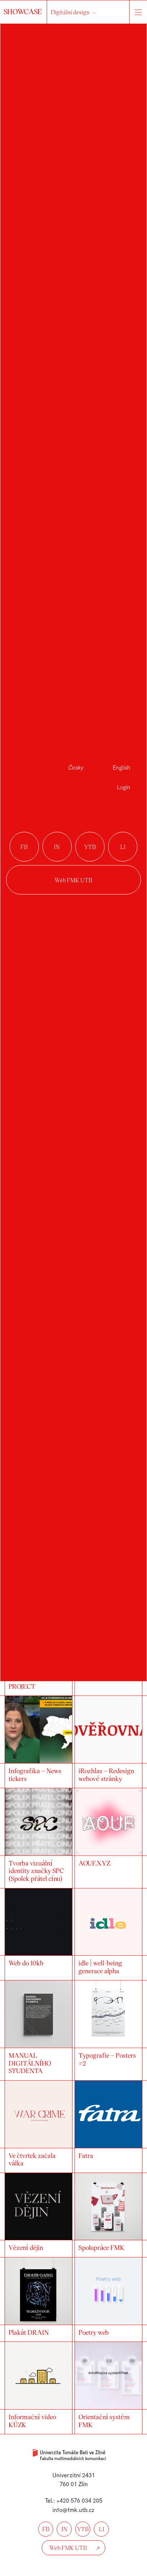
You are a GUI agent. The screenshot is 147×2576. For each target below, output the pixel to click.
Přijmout (73, 2514)
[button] (136, 2454)
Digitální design (70, 12)
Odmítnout (74, 2533)
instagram (57, 847)
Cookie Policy (73, 2567)
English (121, 768)
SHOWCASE (24, 11)
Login (124, 787)
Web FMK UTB (73, 880)
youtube (90, 847)
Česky (75, 768)
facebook (24, 847)
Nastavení (74, 2553)
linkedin (123, 847)
